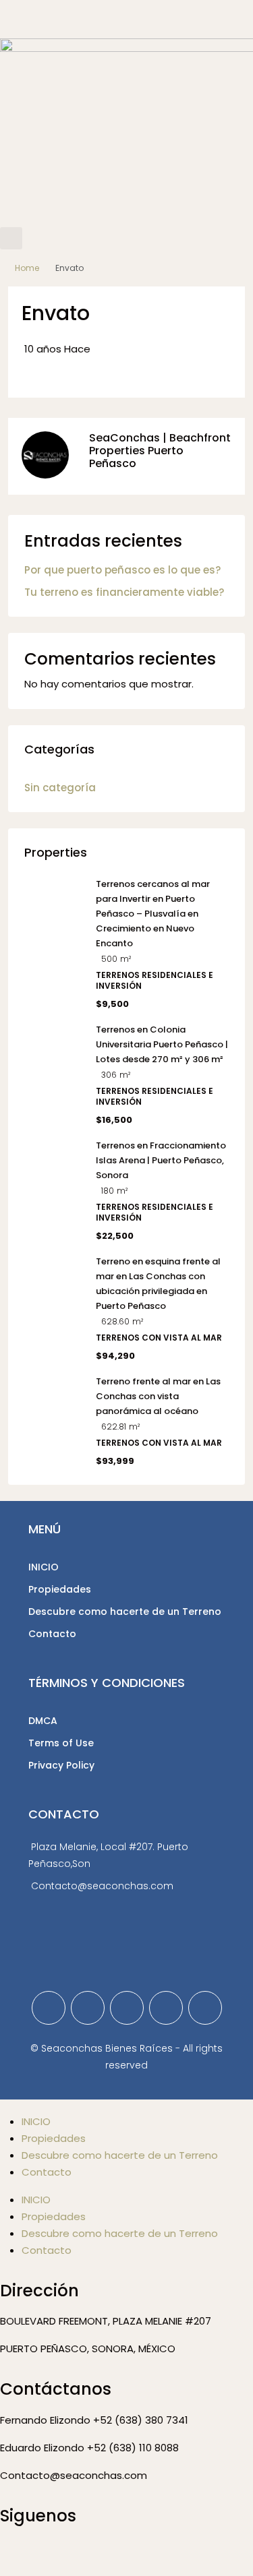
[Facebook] (49, 2008)
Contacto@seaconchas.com (102, 1886)
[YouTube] (166, 2008)
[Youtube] (126, 2554)
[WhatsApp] (205, 2008)
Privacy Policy (61, 1765)
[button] (11, 238)
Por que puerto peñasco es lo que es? (122, 570)
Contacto (52, 1634)
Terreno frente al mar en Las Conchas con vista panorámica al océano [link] (158, 1396)
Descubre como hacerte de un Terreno (125, 1612)
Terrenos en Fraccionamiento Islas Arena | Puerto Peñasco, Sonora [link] (161, 1160)
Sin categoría (60, 788)
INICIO (44, 1567)
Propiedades (60, 1589)
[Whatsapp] (90, 2554)
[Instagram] (127, 2008)
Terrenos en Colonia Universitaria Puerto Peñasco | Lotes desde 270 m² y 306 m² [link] (162, 1044)
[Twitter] (88, 2008)
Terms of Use (61, 1743)
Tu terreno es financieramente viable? (124, 592)
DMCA (43, 1721)
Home (27, 268)
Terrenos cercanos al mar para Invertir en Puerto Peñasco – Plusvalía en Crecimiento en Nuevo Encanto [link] (153, 914)
